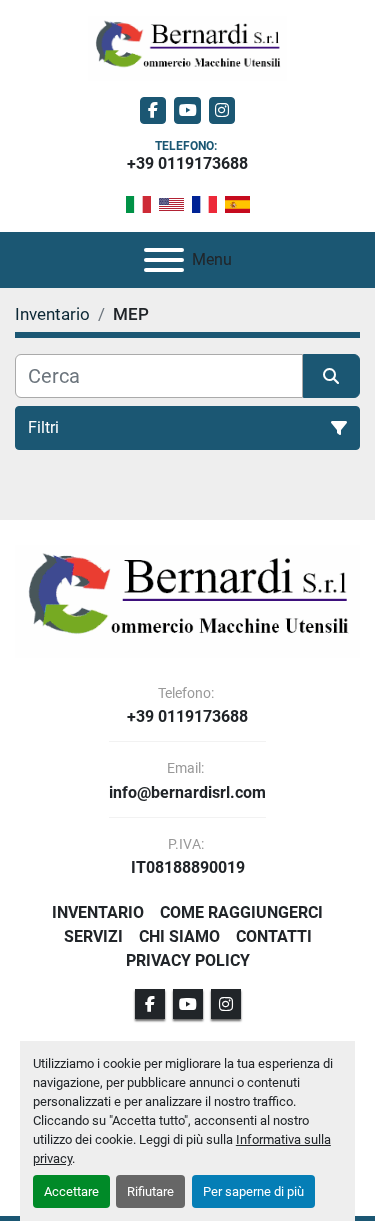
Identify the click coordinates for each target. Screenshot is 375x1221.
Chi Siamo (179, 936)
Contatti (274, 936)
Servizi (93, 936)
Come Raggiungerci (241, 912)
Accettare (71, 1191)
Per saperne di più (253, 1191)
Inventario (98, 912)
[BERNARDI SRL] (187, 600)
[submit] (332, 376)
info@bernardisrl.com (187, 793)
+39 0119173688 (187, 163)
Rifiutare (150, 1191)
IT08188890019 (188, 868)
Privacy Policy (188, 960)
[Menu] (164, 260)
